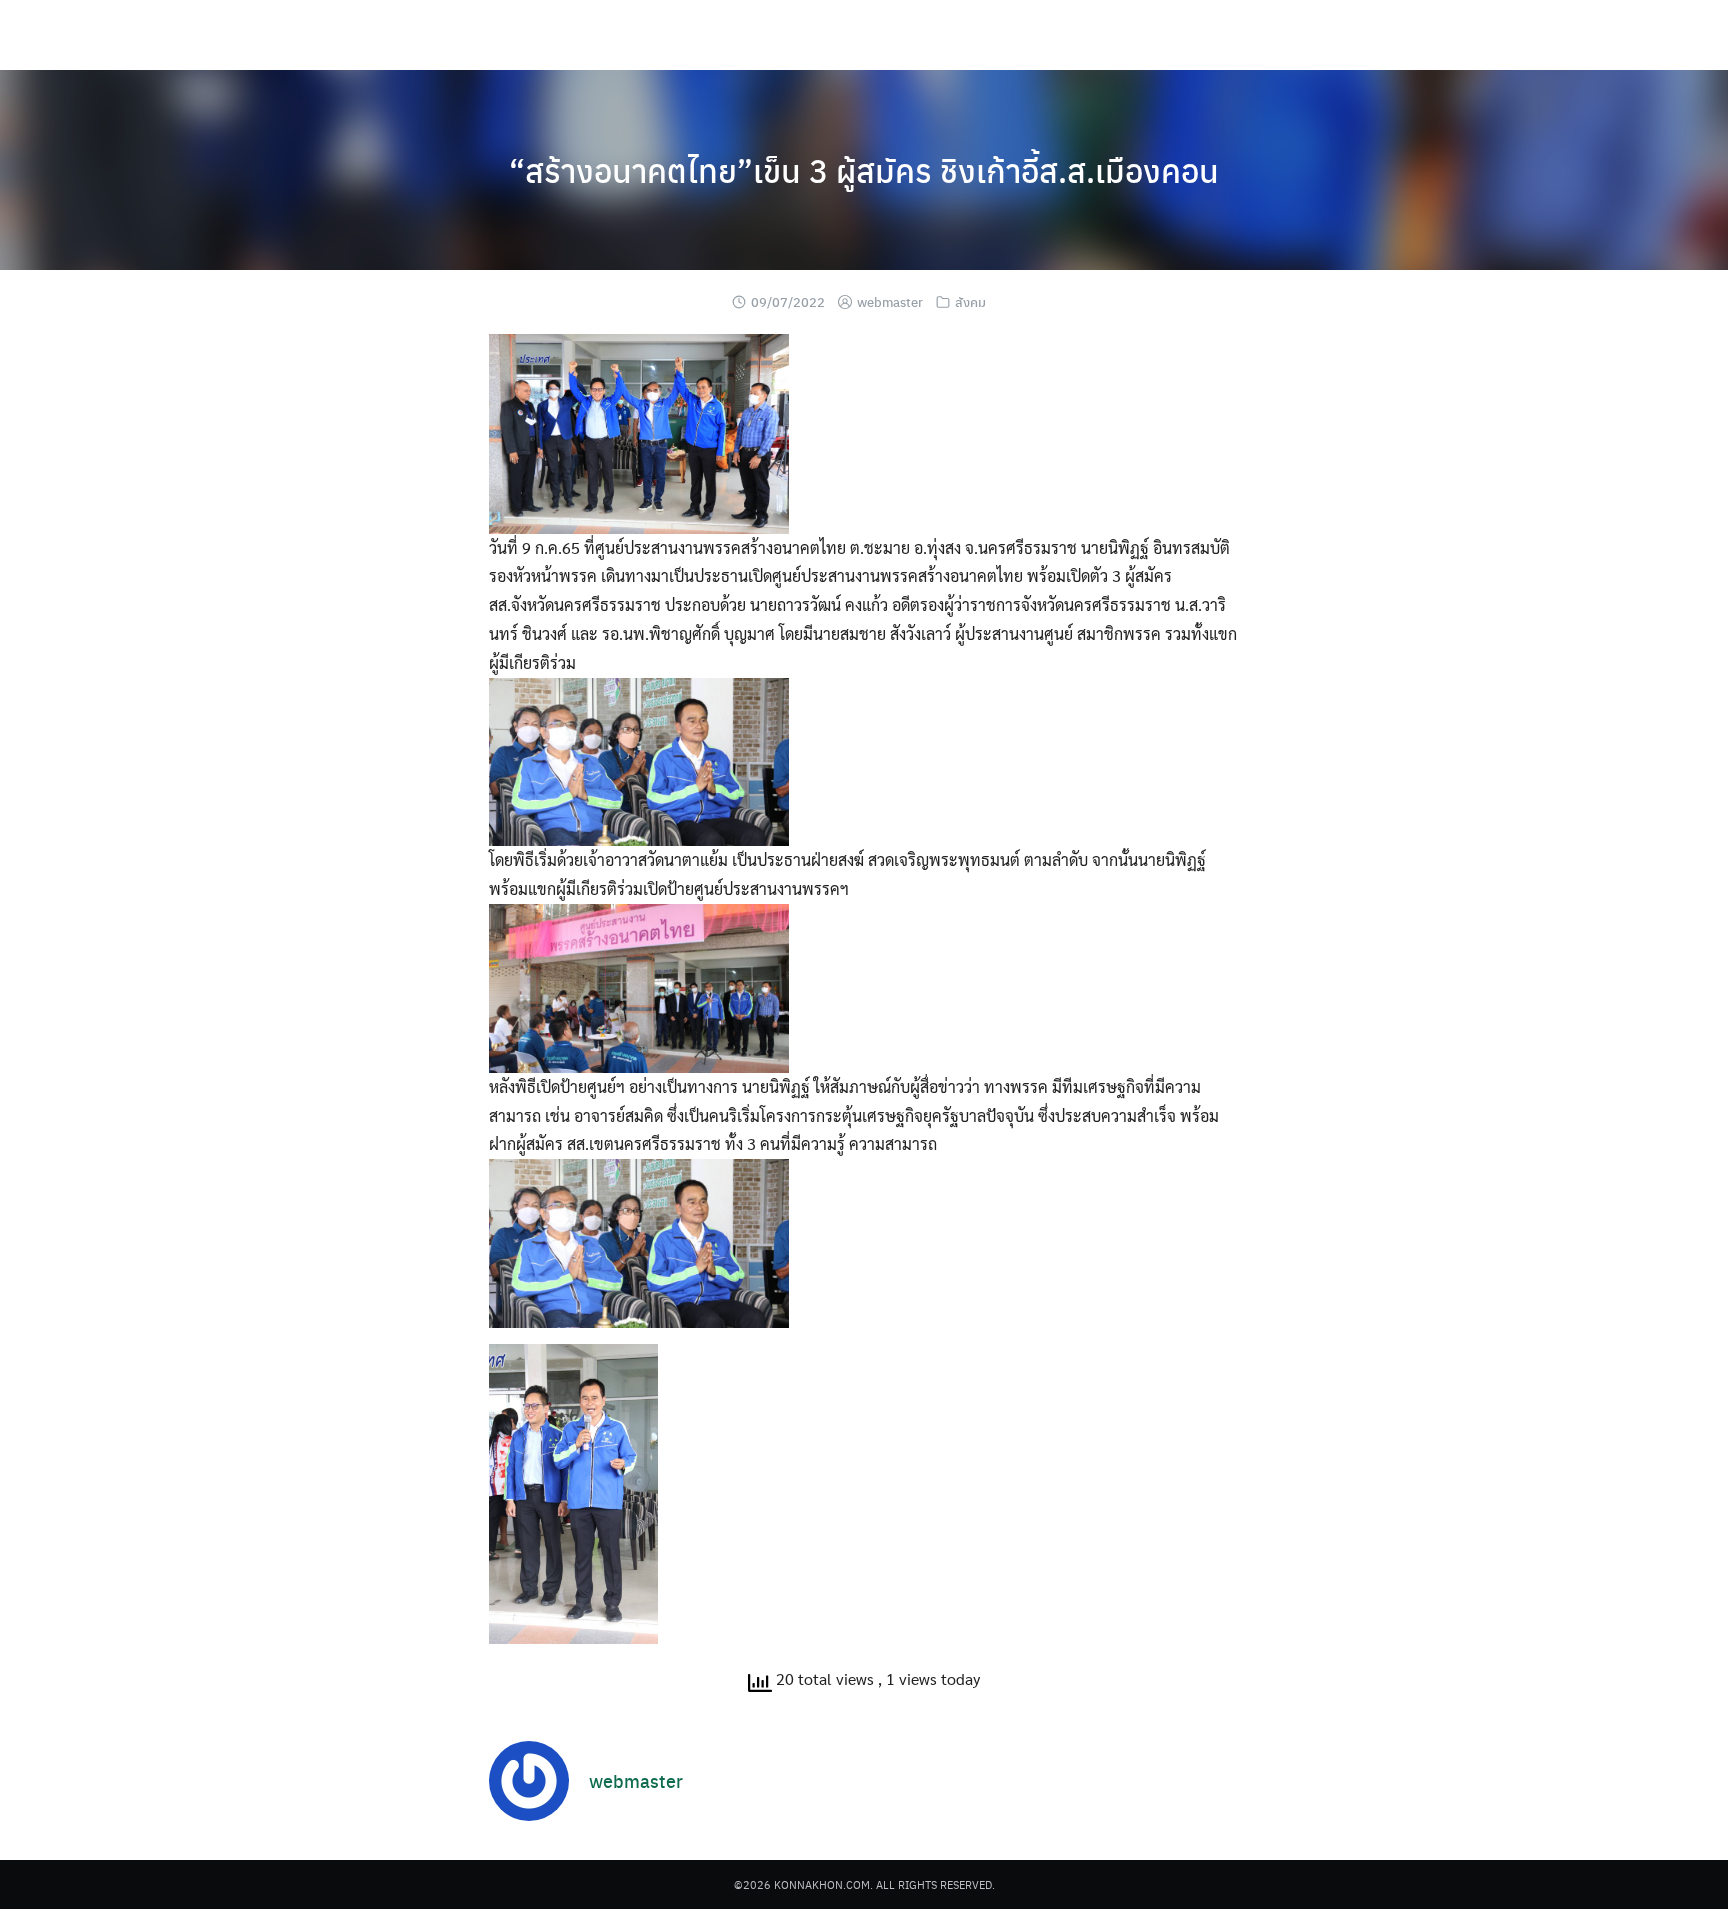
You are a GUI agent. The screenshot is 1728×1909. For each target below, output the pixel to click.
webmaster (890, 301)
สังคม (970, 301)
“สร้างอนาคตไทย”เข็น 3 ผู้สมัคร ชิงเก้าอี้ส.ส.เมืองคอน (864, 170)
